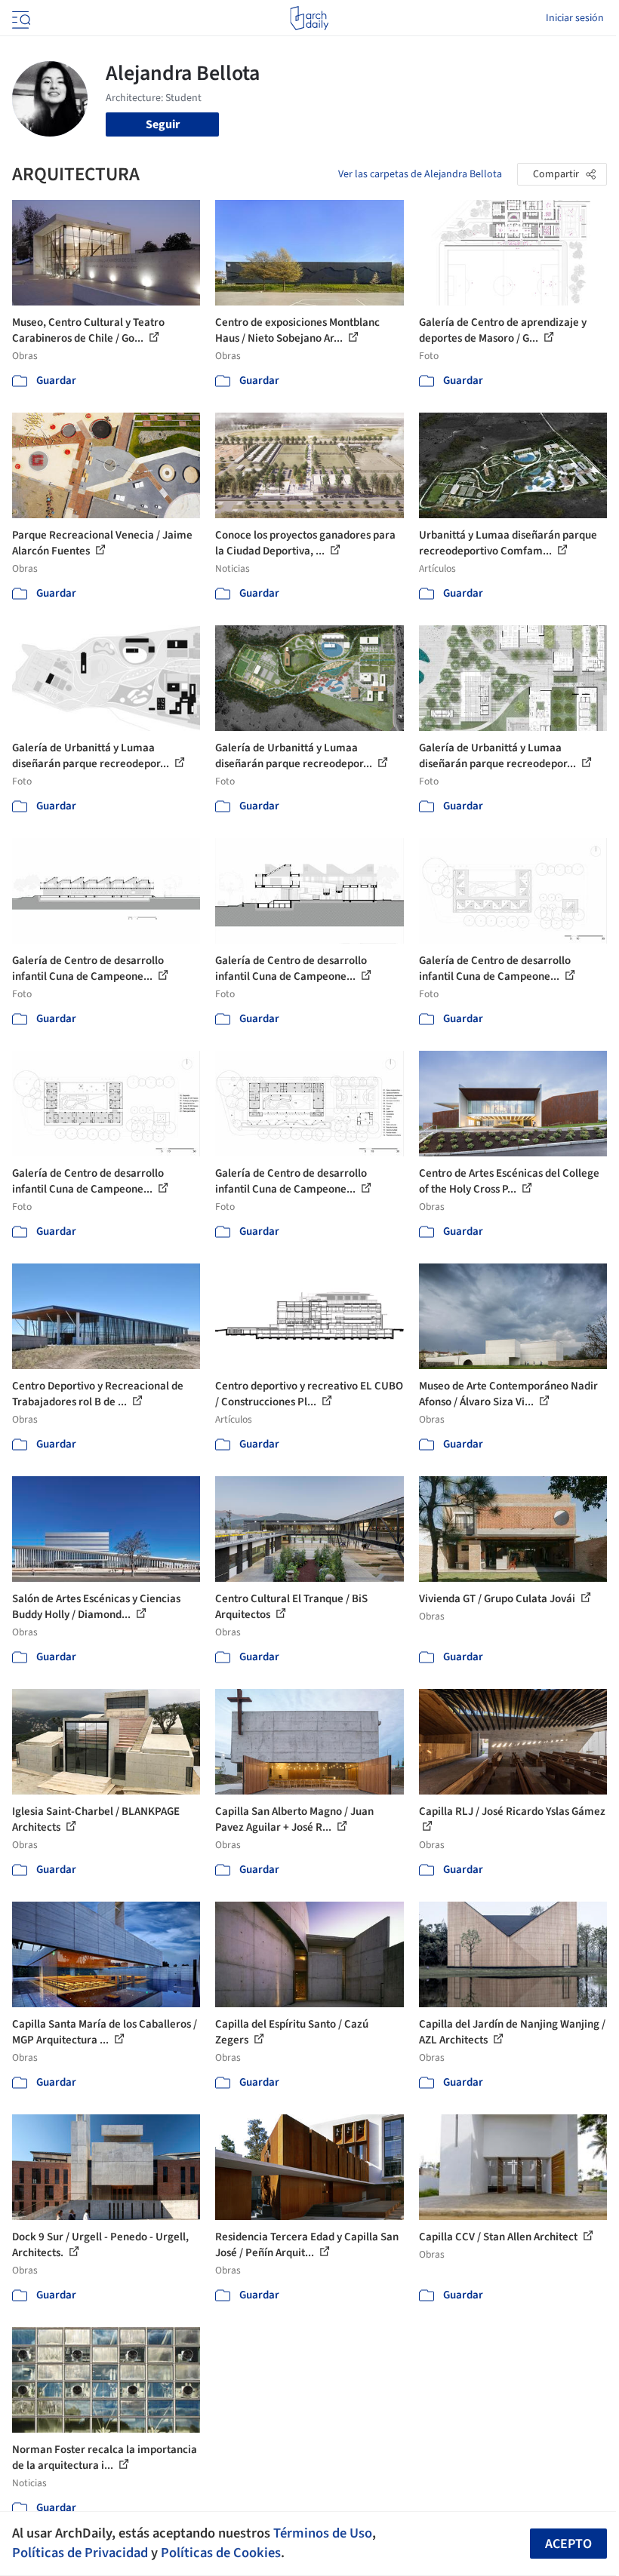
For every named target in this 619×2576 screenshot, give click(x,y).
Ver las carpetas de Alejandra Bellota (420, 174)
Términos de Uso (323, 2533)
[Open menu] (20, 18)
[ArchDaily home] (309, 18)
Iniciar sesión (575, 18)
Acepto (568, 2544)
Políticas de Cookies (221, 2553)
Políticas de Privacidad (80, 2553)
